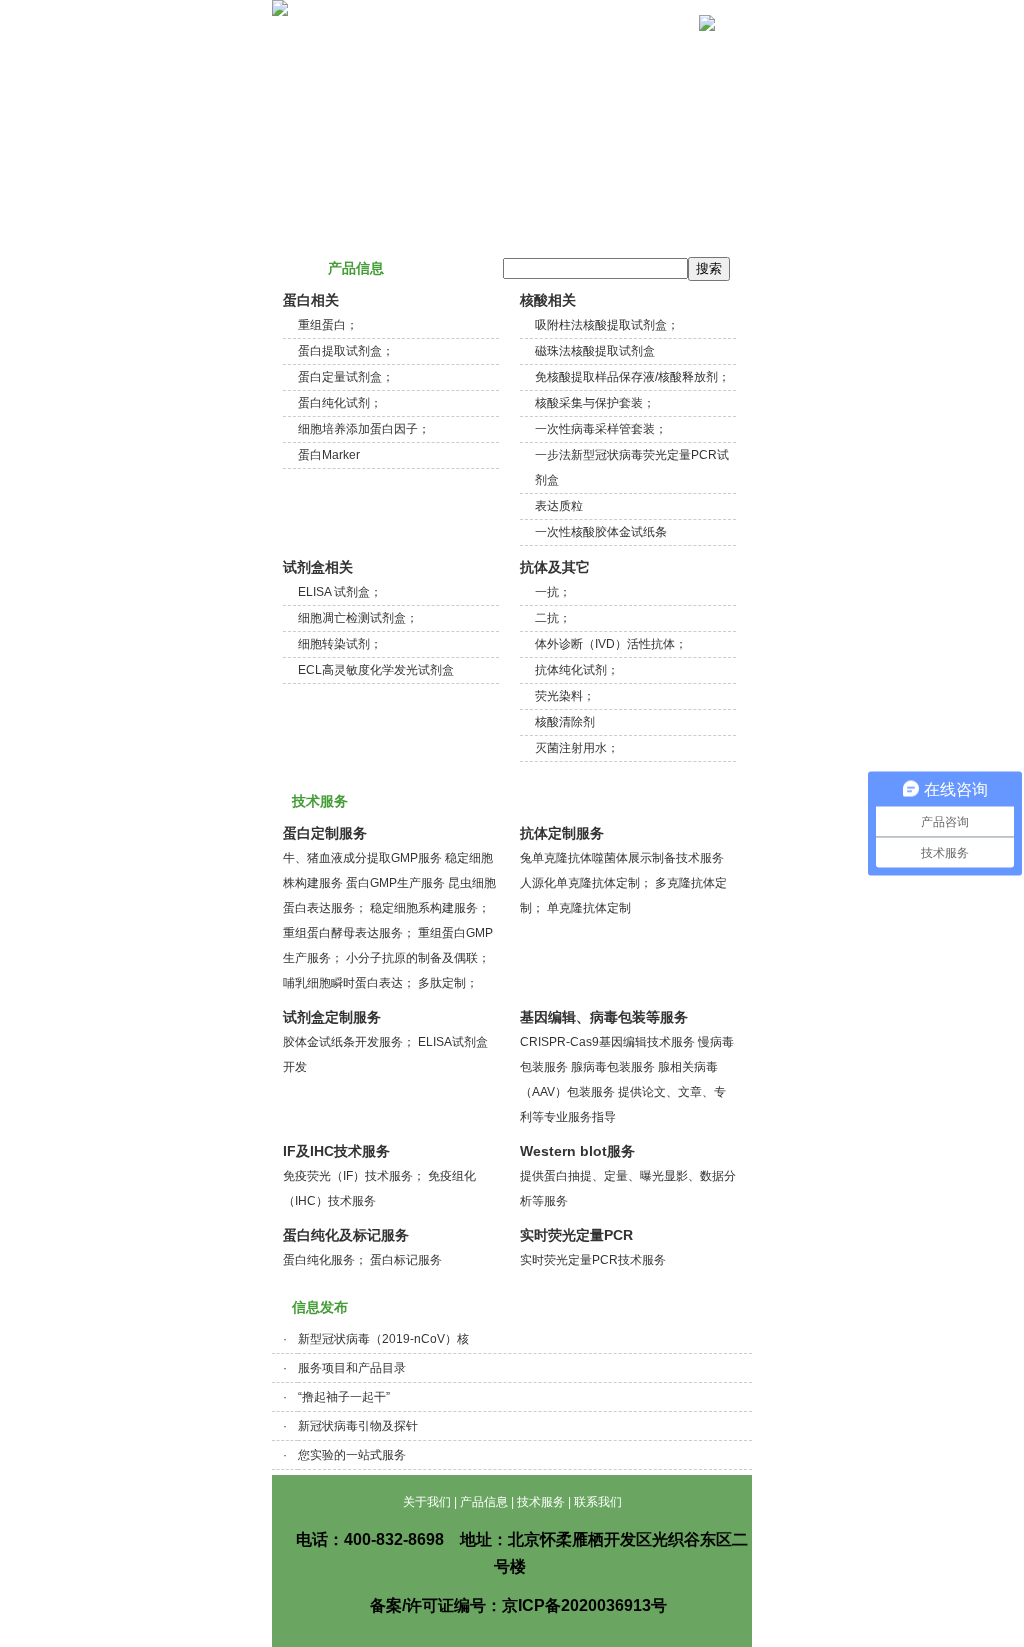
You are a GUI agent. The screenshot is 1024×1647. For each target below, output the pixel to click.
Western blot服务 (577, 1151)
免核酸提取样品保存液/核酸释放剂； (632, 377)
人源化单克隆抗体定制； (586, 883)
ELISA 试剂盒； (340, 592)
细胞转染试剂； (340, 644)
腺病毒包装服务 (613, 1067)
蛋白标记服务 (406, 1260)
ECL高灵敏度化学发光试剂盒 (376, 670)
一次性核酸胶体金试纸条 (601, 532)
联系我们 (673, 48)
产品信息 (450, 48)
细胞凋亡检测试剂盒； (358, 618)
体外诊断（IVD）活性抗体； (611, 644)
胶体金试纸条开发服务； (349, 1042)
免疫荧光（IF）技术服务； (354, 1176)
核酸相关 (548, 300)
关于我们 (339, 48)
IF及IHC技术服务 (336, 1151)
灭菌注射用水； (577, 748)
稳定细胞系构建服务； (430, 908)
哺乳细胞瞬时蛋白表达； (349, 983)
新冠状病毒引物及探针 (358, 1426)
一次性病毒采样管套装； (601, 429)
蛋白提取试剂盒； (346, 351)
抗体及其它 (555, 567)
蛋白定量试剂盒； (346, 377)
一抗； (553, 592)
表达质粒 (559, 506)
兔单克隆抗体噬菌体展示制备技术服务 (622, 858)
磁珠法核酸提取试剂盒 (595, 351)
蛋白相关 (311, 300)
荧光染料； (565, 696)
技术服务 (562, 48)
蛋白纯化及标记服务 (346, 1235)
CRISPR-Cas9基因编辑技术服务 (607, 1042)
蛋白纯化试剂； (340, 403)
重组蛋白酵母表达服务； (349, 933)
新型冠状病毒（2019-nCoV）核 (383, 1339)
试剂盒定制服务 (332, 1017)
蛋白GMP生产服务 (395, 883)
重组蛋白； (328, 325)
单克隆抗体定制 (589, 908)
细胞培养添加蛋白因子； (364, 429)
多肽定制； (448, 983)
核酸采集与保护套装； (595, 403)
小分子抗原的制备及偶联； (418, 958)
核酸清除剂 (565, 722)
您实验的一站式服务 (352, 1455)
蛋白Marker (329, 455)
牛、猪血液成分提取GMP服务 (362, 858)
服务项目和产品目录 (352, 1368)
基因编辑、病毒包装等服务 (604, 1017)
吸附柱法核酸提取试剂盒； (607, 325)
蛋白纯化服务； (325, 1260)
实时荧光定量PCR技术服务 (593, 1260)
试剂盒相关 (318, 567)
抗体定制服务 (562, 833)
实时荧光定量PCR (576, 1235)
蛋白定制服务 (325, 833)
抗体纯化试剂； (577, 670)
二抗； (553, 618)
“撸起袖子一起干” (344, 1397)
